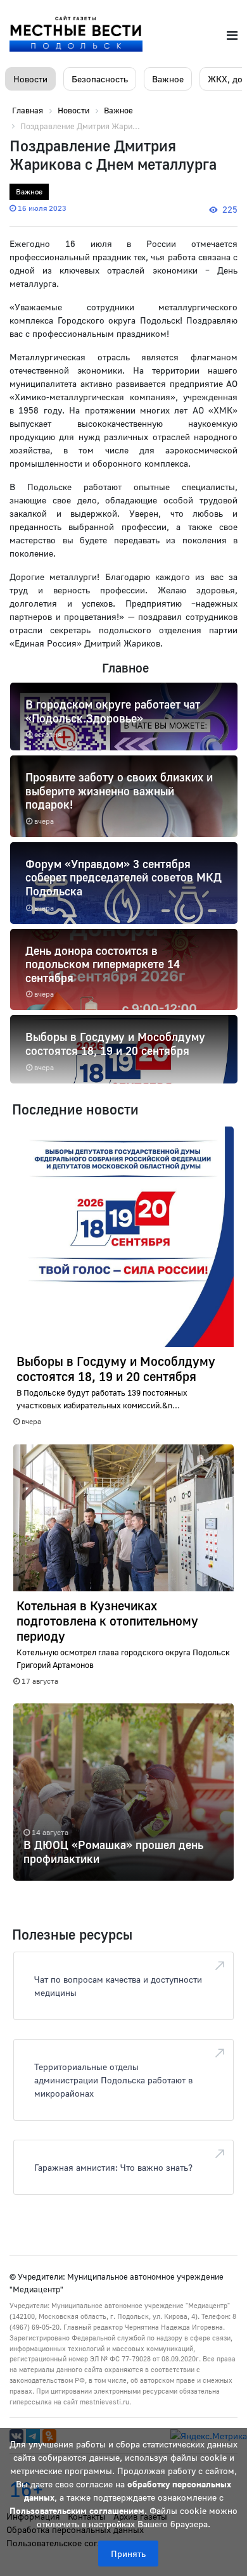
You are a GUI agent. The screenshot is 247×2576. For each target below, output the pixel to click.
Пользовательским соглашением (77, 2510)
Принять (128, 2554)
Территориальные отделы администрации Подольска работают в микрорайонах (113, 2080)
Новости (30, 79)
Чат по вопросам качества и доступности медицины (118, 1986)
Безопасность (100, 79)
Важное (168, 79)
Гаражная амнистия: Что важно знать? (113, 2167)
